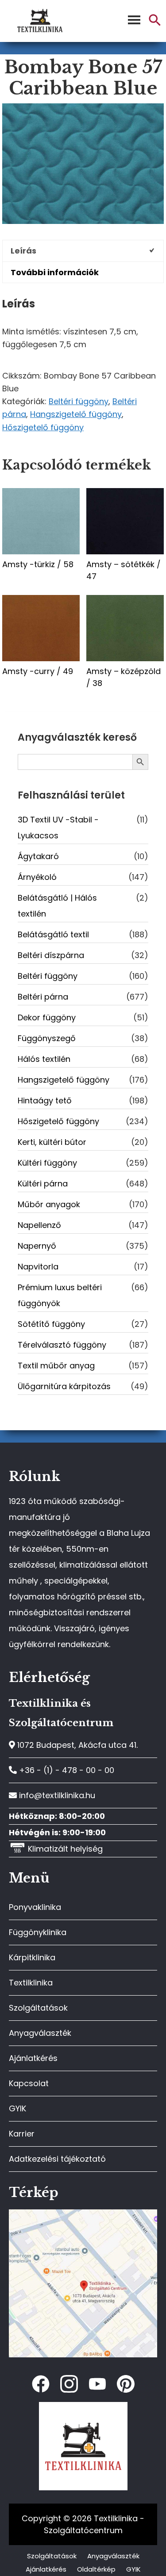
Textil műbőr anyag (56, 1366)
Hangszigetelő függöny (76, 414)
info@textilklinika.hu (56, 1795)
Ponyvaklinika (35, 1907)
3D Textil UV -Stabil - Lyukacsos (58, 828)
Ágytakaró (38, 856)
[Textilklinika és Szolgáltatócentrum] (83, 2214)
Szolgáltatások (38, 2008)
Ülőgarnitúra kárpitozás (64, 1386)
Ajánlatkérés (33, 2058)
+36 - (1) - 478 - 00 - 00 (66, 1770)
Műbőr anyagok (49, 1204)
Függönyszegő (47, 1038)
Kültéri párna (43, 1184)
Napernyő (37, 1246)
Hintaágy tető (45, 1100)
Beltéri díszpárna (51, 955)
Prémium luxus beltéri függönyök (60, 1295)
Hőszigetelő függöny (43, 427)
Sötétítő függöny (51, 1324)
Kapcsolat (29, 2083)
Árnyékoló (37, 877)
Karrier (22, 2134)
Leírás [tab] (23, 251)
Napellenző (39, 1225)
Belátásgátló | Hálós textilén (57, 906)
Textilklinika (31, 1983)
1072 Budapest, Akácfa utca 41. (76, 1745)
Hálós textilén (44, 1059)
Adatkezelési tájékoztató (57, 2159)
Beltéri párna (43, 997)
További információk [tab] (55, 272)
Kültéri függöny (47, 1163)
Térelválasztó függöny (62, 1345)
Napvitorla (38, 1267)
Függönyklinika (38, 1932)
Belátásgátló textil (53, 934)
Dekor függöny (47, 1017)
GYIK (17, 2108)
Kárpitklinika (32, 1957)
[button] (155, 24)
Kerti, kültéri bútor (52, 1142)
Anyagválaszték (40, 2033)
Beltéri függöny (79, 401)
